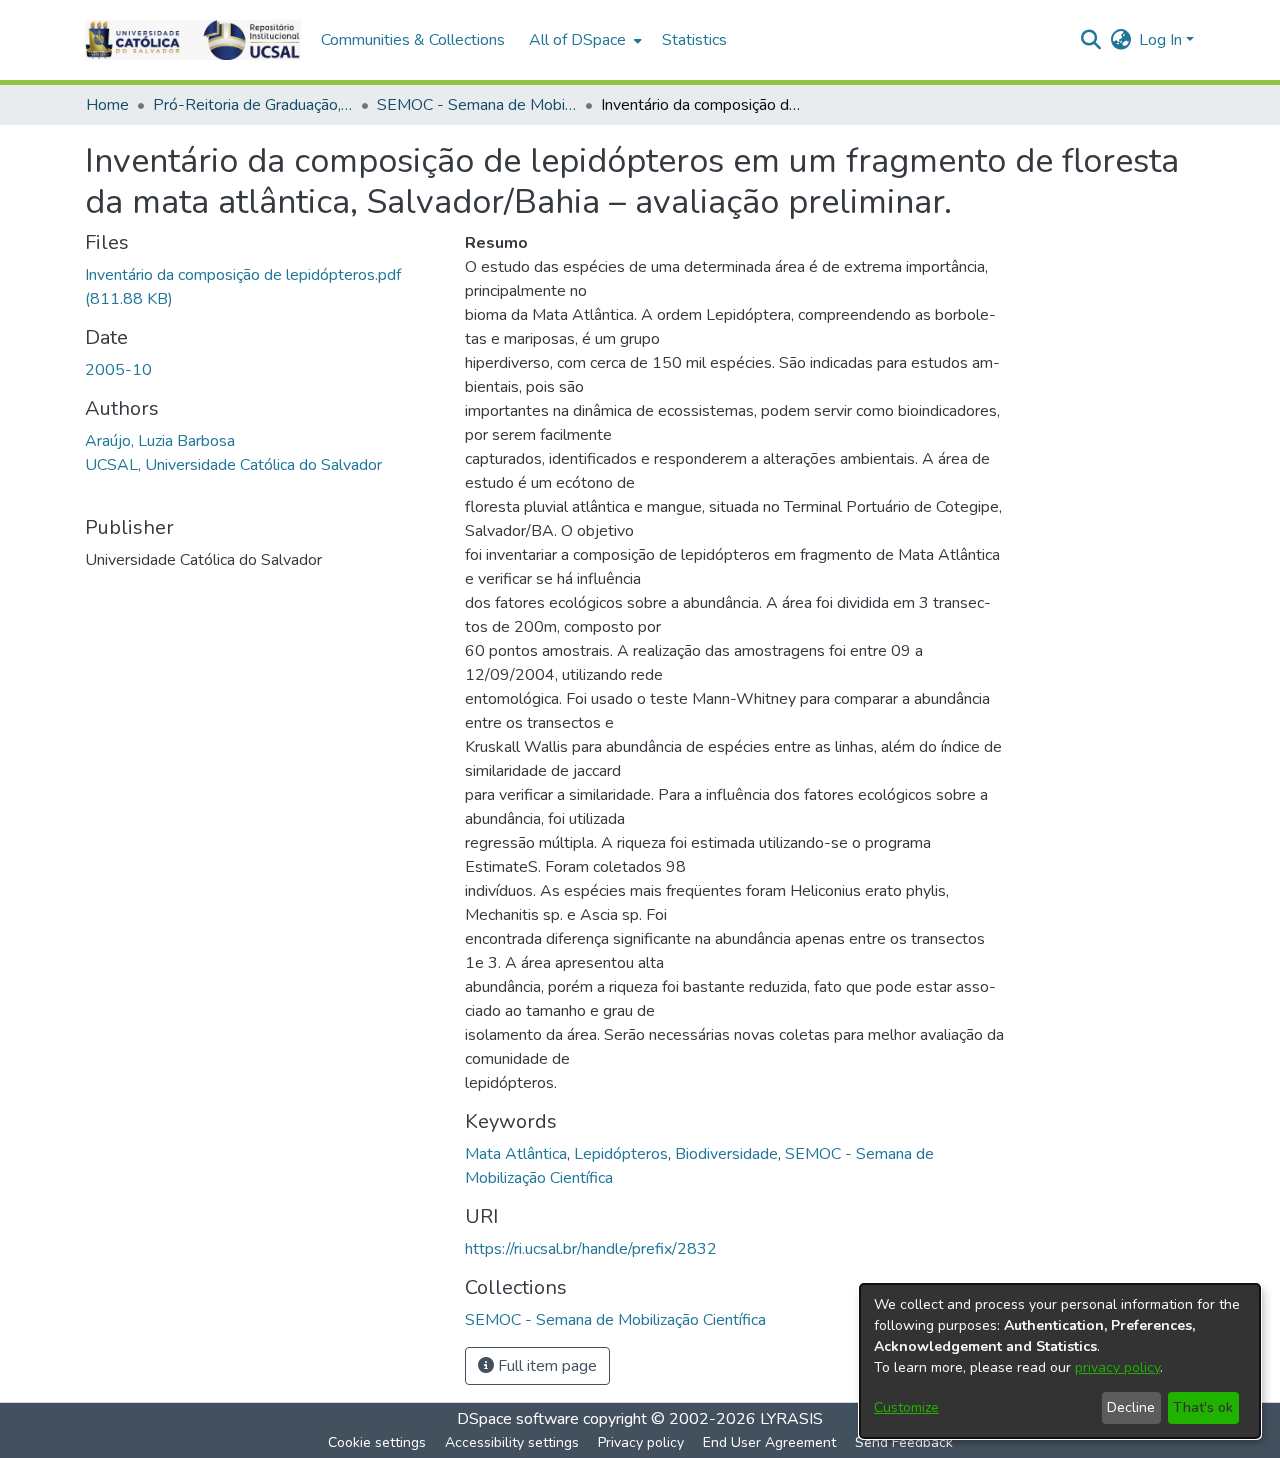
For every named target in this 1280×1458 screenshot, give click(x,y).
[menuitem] (583, 40)
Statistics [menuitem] (694, 40)
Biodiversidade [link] (726, 1154)
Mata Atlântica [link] (516, 1154)
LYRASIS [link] (791, 1419)
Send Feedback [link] (904, 1442)
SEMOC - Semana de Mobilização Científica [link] (477, 105)
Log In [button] (1162, 40)
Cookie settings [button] (377, 1442)
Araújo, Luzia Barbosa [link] (160, 441)
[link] (615, 1320)
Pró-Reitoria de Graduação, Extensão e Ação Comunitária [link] (253, 105)
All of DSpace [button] (577, 40)
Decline (1131, 1407)
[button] (193, 40)
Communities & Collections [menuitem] (413, 40)
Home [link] (107, 105)
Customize (906, 1407)
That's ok (1203, 1407)
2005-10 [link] (118, 370)
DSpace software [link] (518, 1419)
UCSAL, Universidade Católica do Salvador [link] (233, 465)
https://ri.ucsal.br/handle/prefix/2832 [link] (591, 1249)
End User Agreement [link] (769, 1442)
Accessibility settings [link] (512, 1442)
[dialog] (1060, 1361)
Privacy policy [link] (641, 1442)
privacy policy (1117, 1367)
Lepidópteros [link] (621, 1154)
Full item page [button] (545, 1366)
